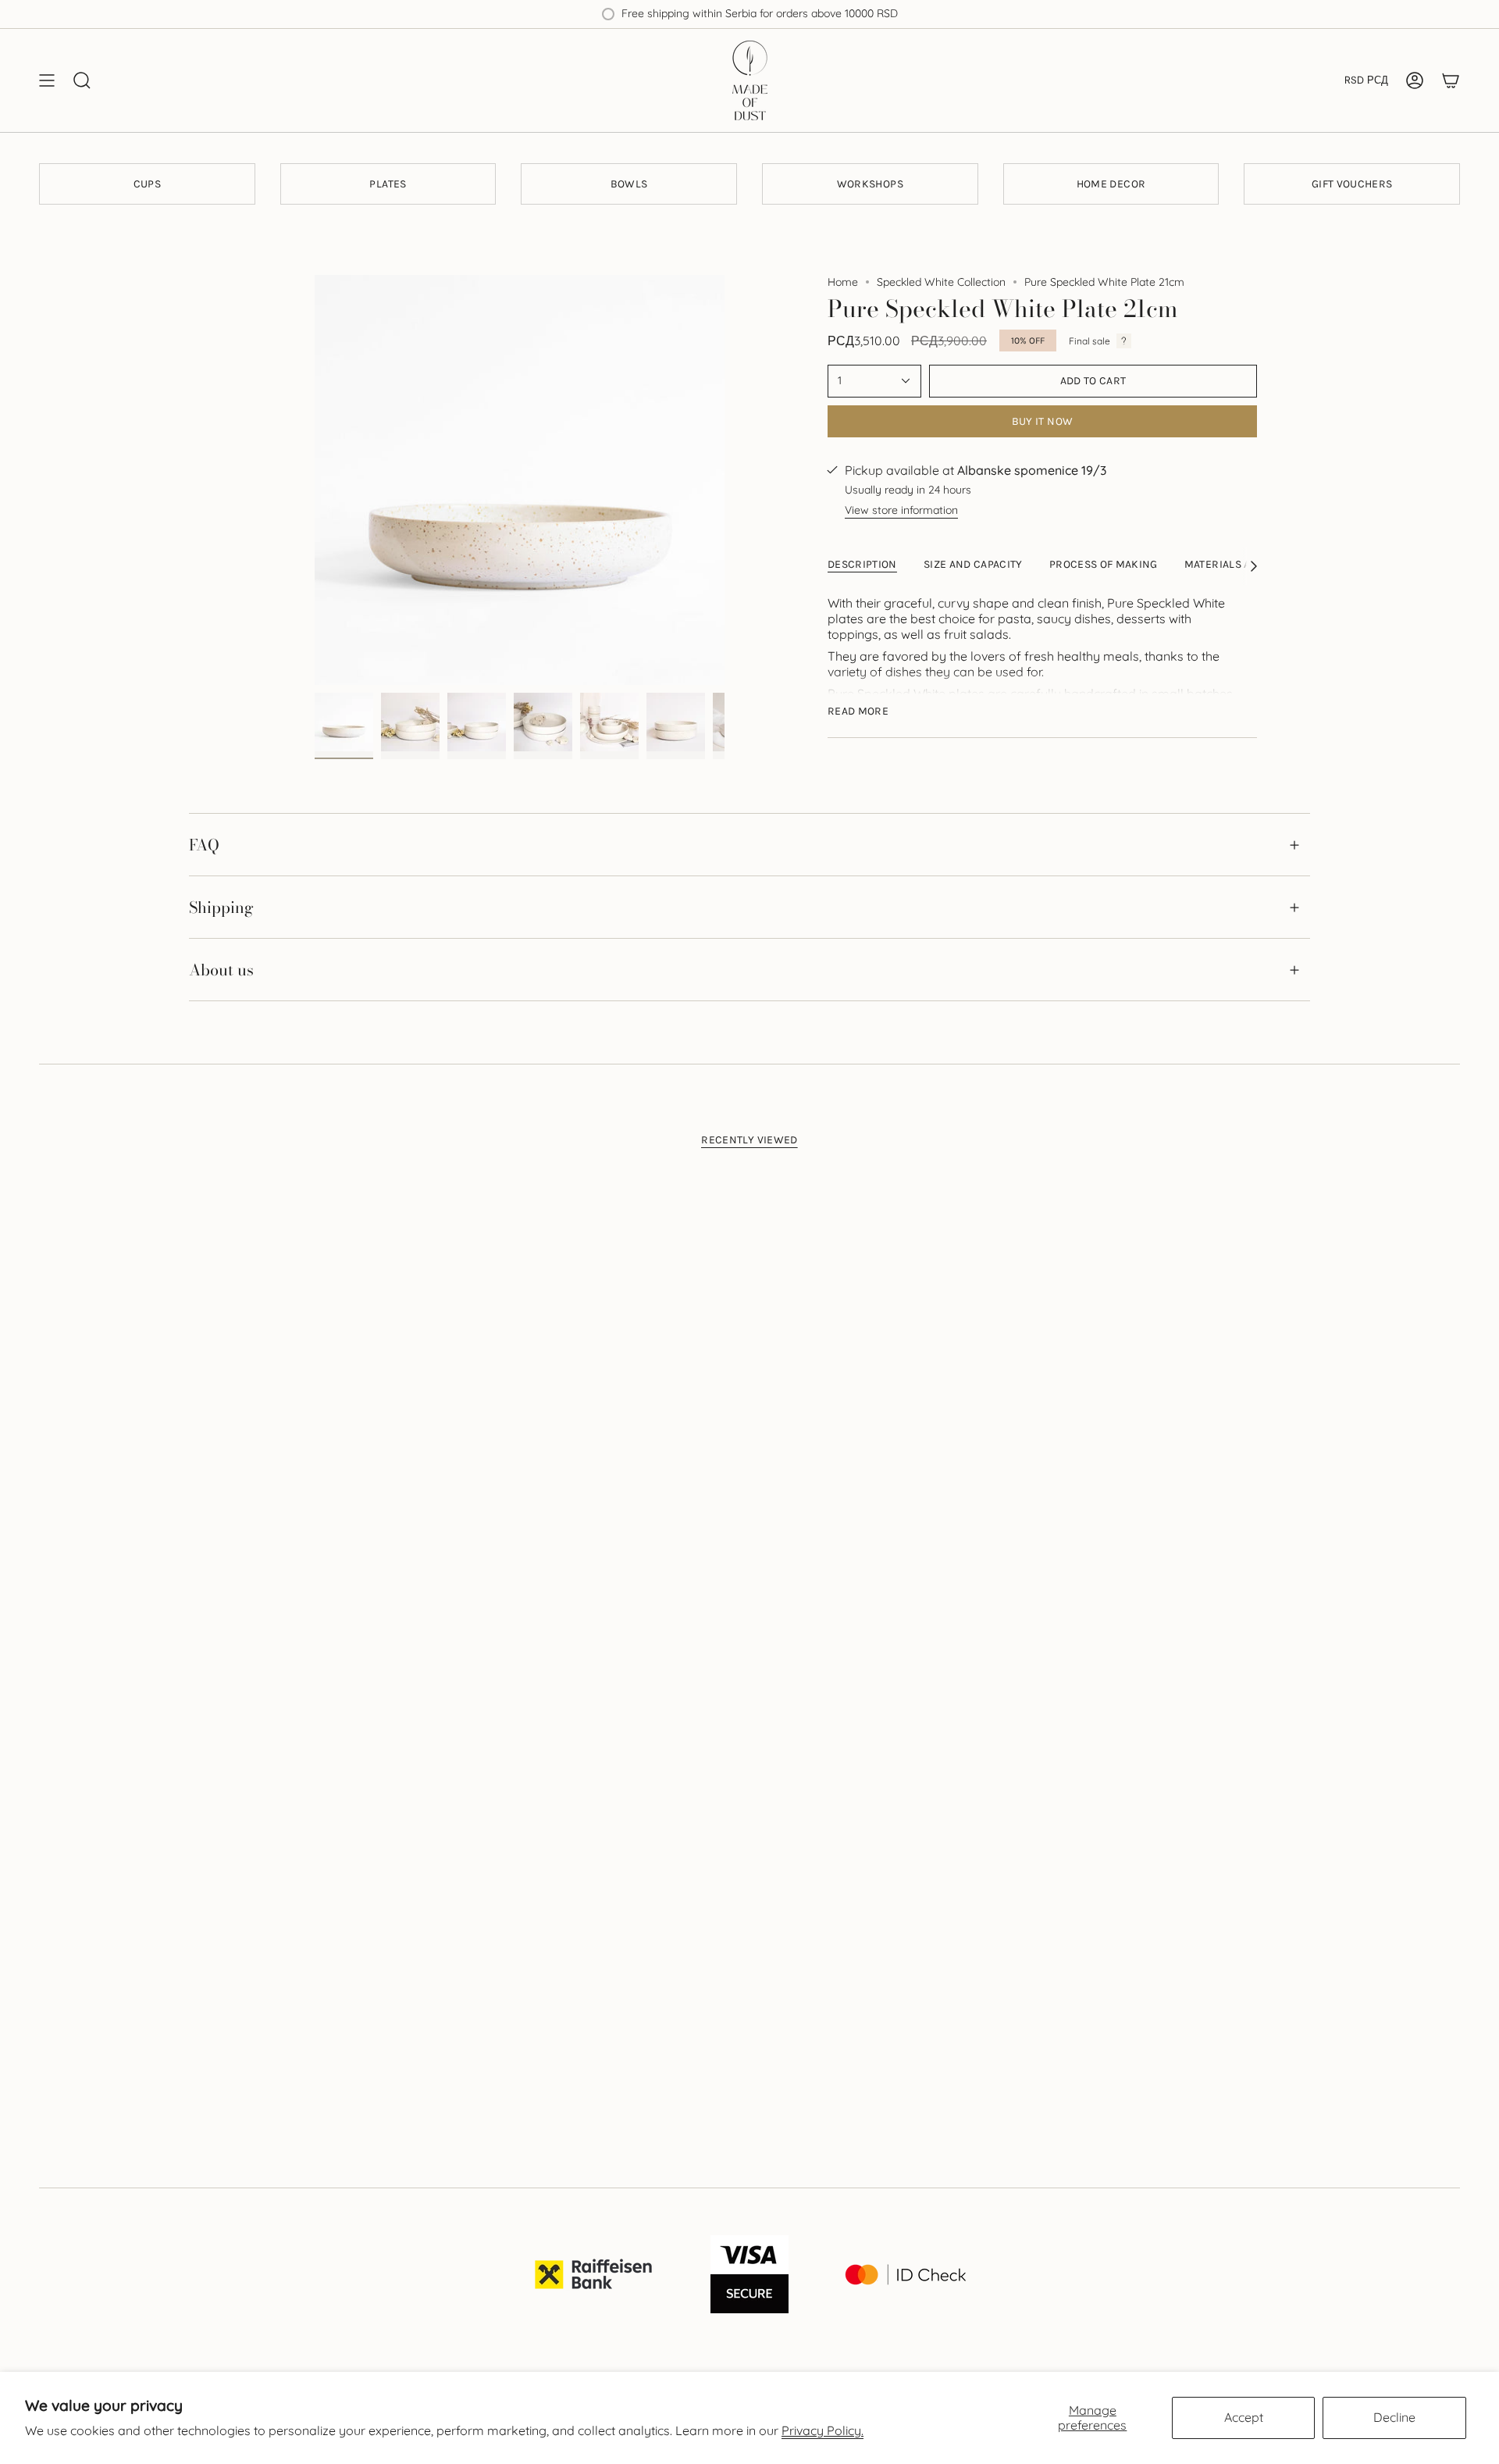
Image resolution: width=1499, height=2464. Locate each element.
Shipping (221, 907)
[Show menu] (47, 80)
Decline (1394, 2417)
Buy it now (1043, 421)
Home (843, 282)
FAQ (204, 845)
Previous (315, 480)
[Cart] (1451, 80)
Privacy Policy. (822, 2430)
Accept (1244, 2417)
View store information (901, 510)
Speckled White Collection (941, 282)
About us (221, 970)
